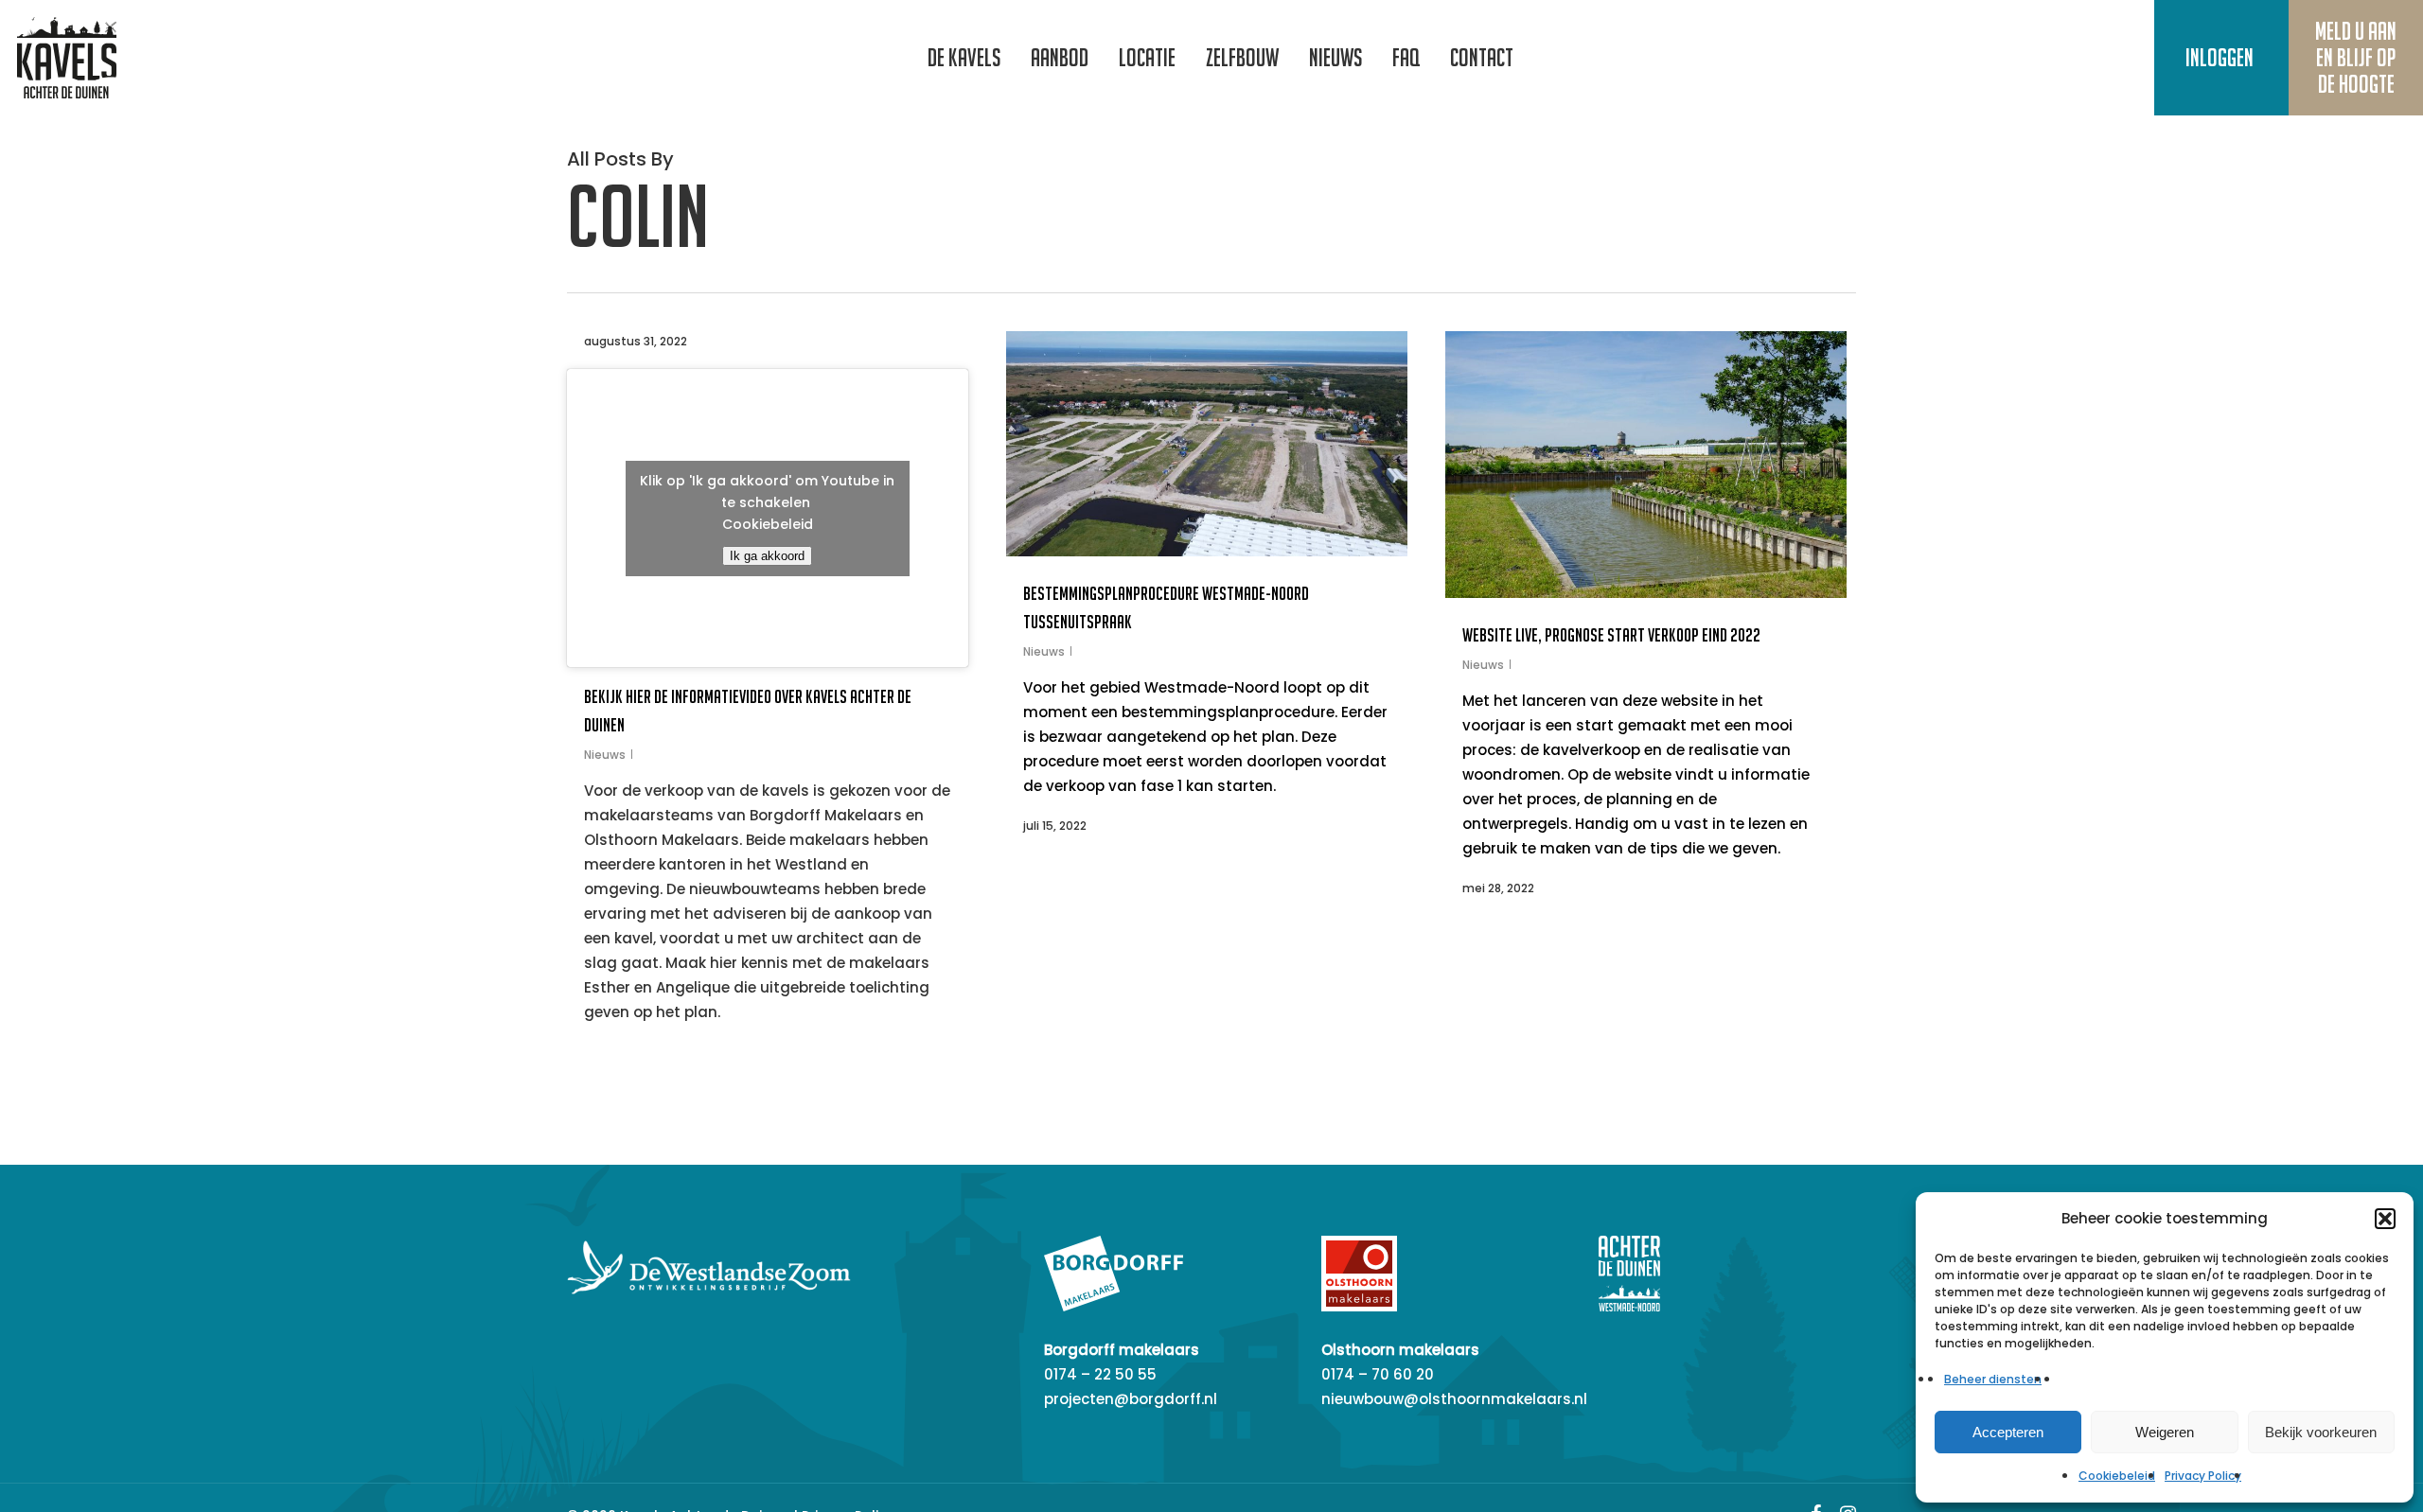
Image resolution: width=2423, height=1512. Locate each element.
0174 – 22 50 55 (1100, 1374)
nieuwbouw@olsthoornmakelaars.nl (1454, 1399)
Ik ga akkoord (767, 556)
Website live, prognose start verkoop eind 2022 (1611, 635)
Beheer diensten (1993, 1379)
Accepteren (2008, 1432)
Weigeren (2165, 1432)
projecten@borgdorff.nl (1131, 1399)
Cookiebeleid (2117, 1476)
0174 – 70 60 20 (1378, 1374)
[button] (2385, 1219)
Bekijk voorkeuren (2321, 1432)
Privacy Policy (2203, 1476)
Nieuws (605, 755)
